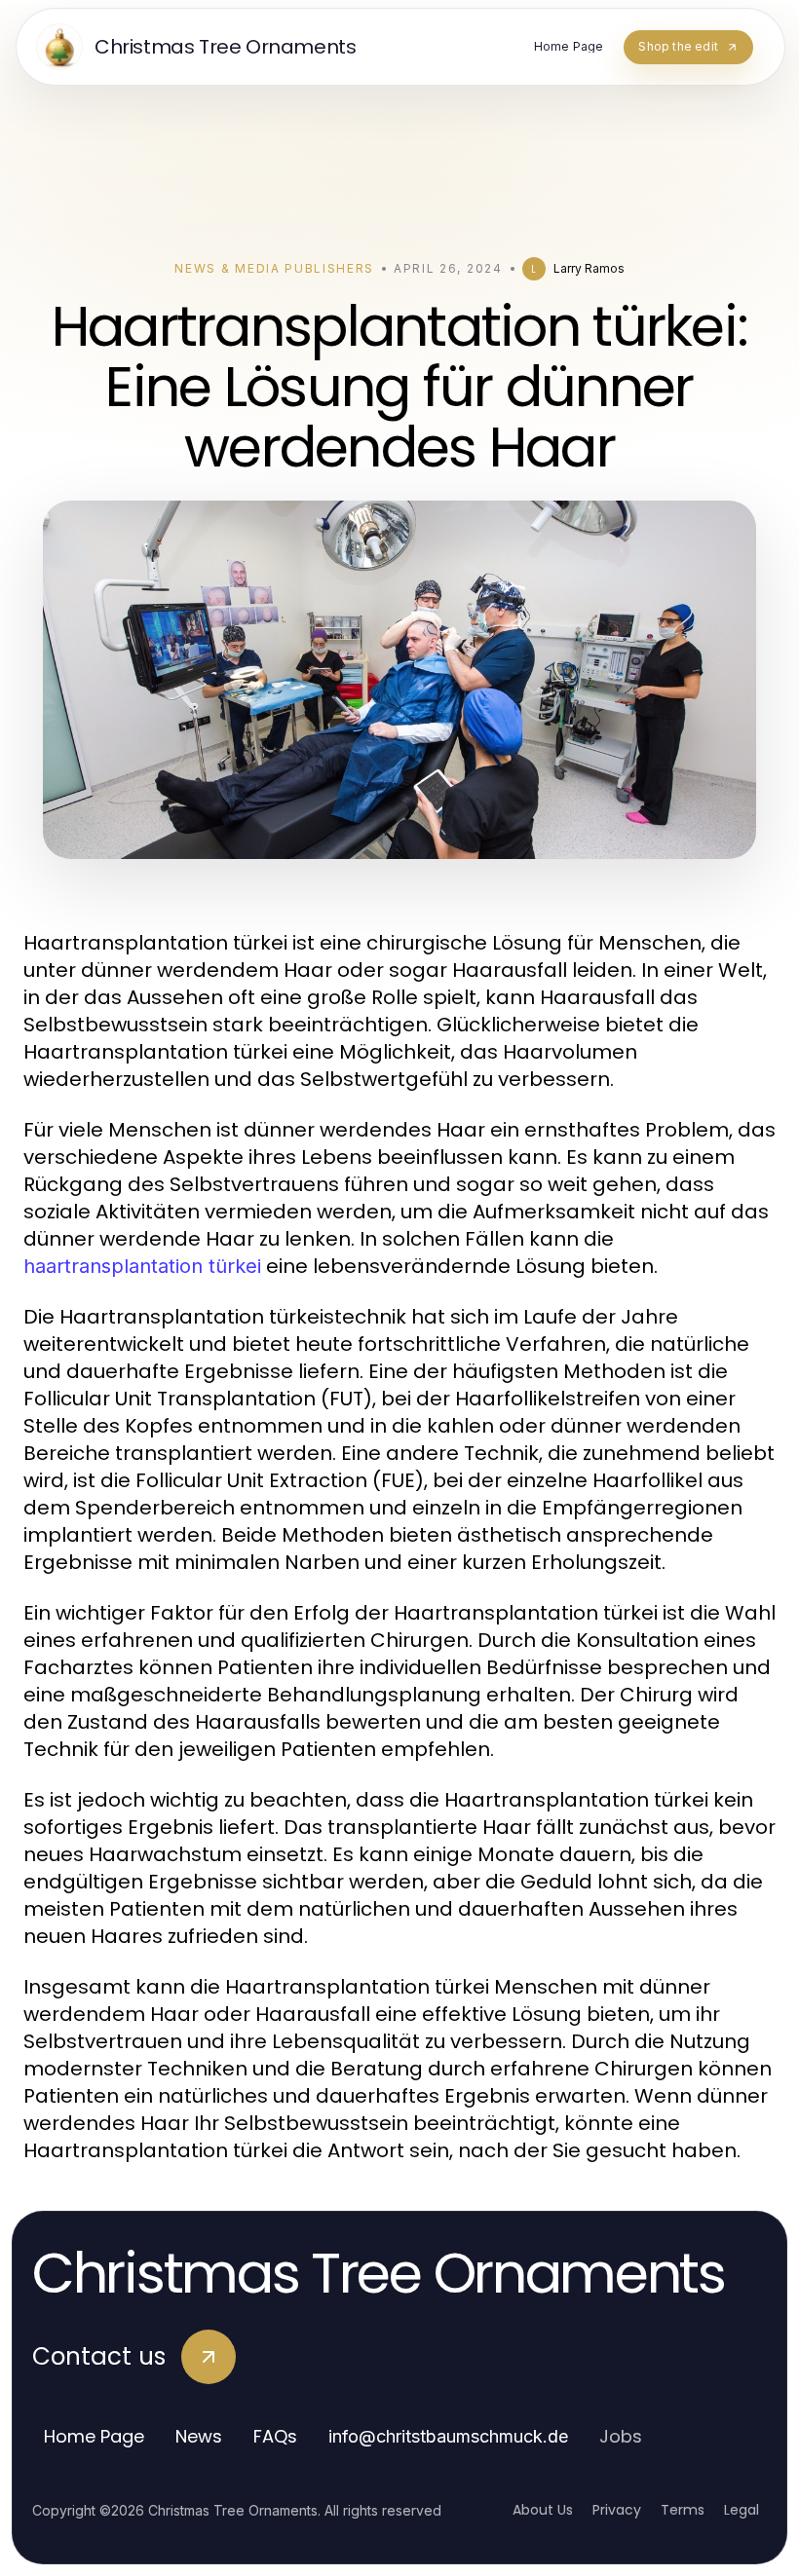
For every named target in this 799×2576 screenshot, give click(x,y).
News (199, 2436)
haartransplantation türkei (142, 1266)
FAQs (275, 2436)
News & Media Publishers (274, 268)
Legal (742, 2510)
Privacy (617, 2510)
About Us (543, 2510)
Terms (683, 2510)
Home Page (94, 2436)
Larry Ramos (589, 268)
